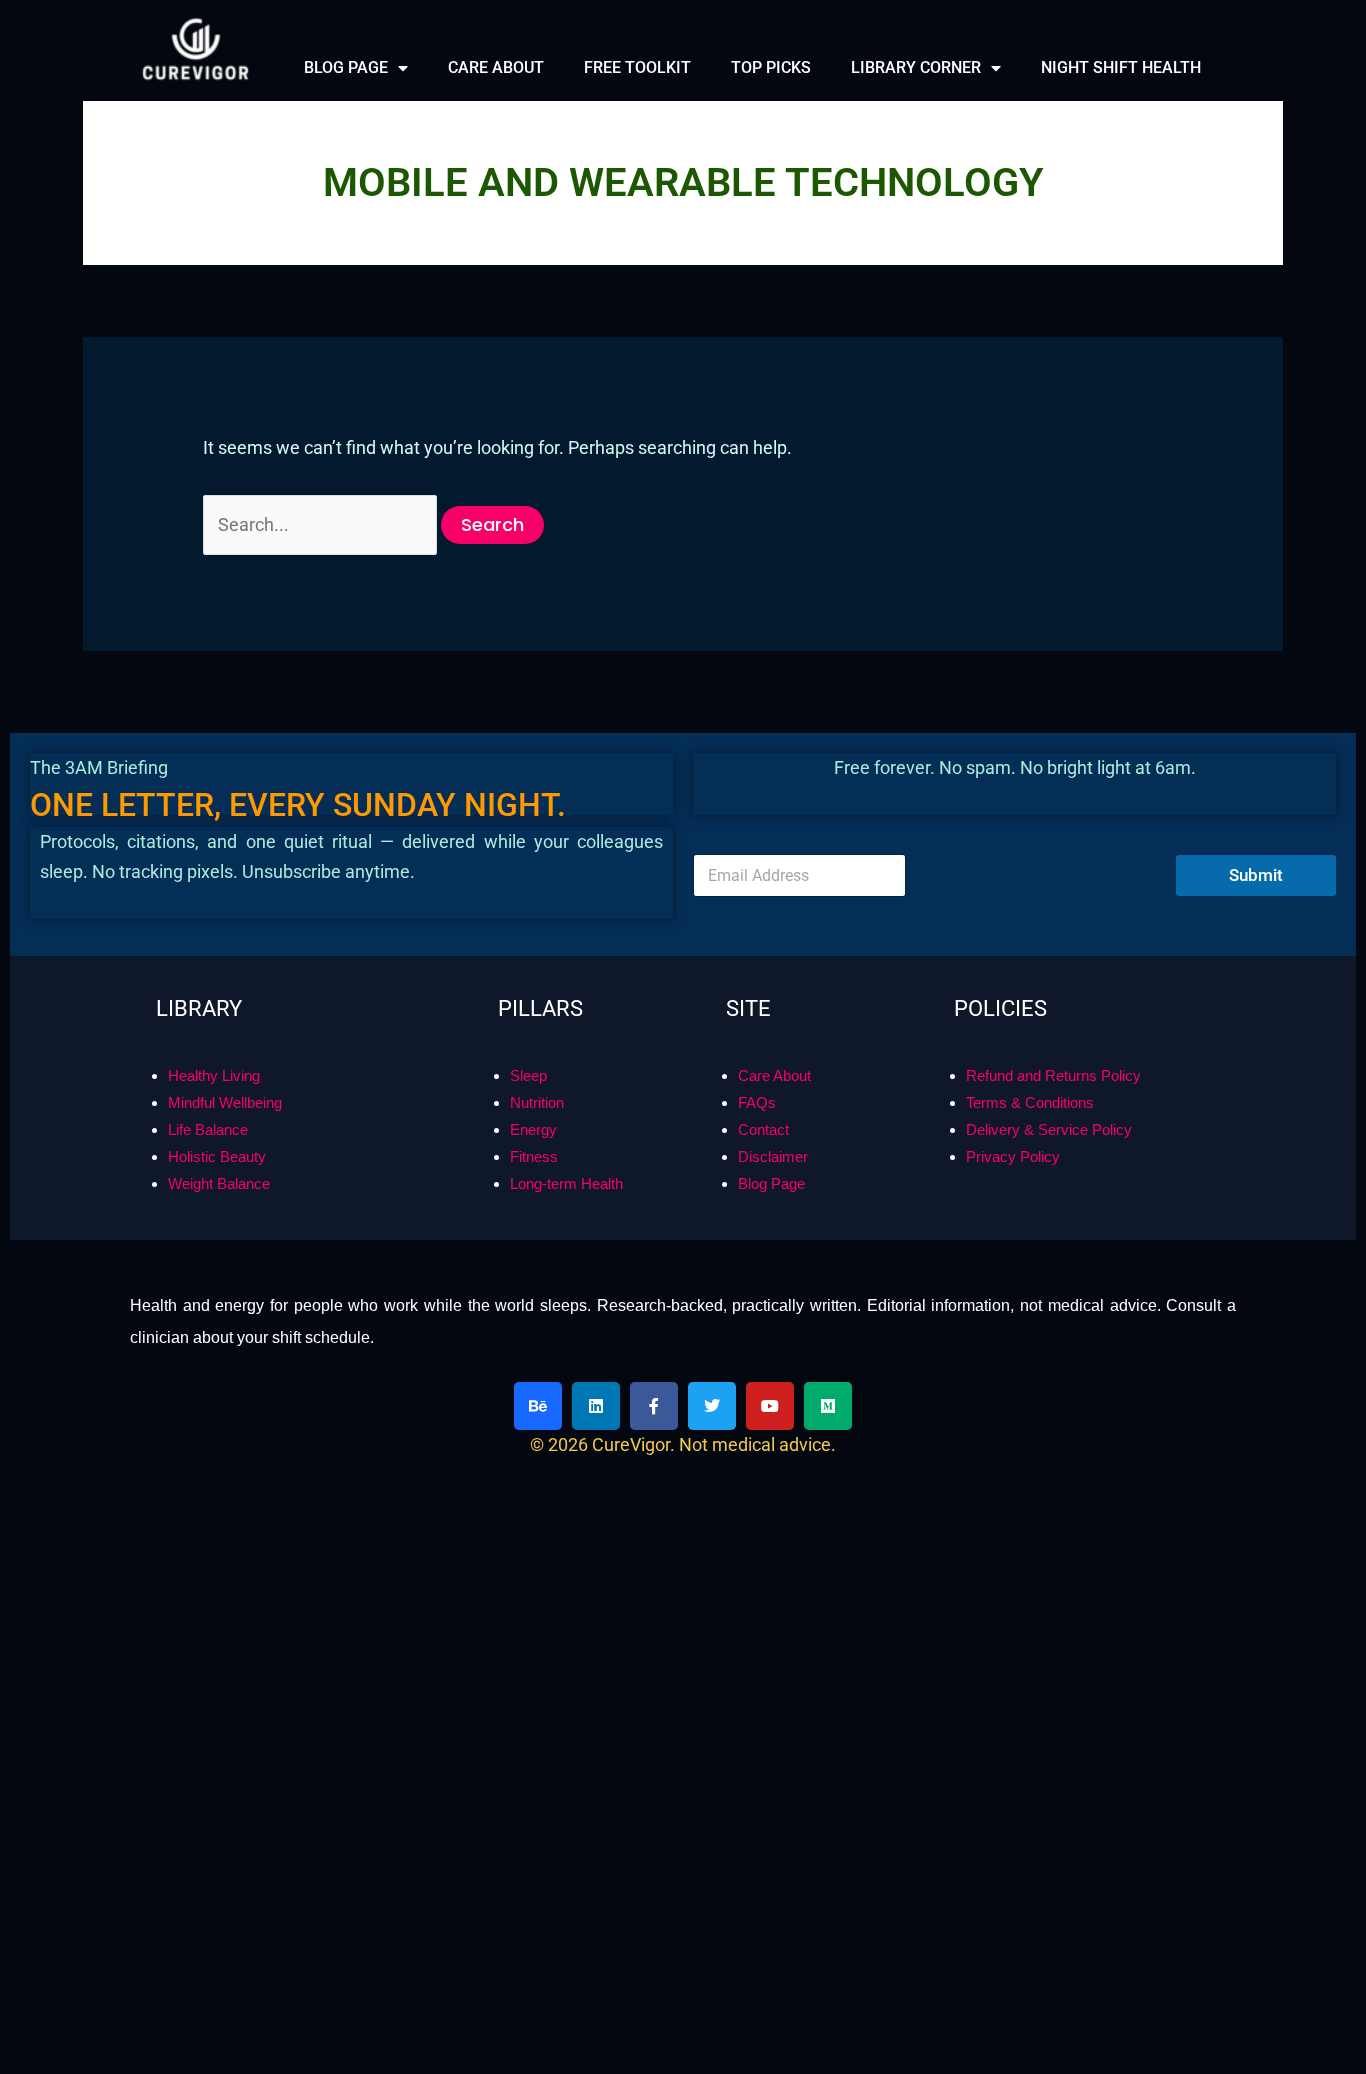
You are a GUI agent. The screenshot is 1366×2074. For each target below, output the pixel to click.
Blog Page (771, 1333)
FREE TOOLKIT (637, 67)
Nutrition (537, 1252)
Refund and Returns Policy (1053, 1225)
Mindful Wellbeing (225, 1252)
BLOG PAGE (346, 67)
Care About (774, 1225)
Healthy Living (214, 1225)
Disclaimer (773, 1306)
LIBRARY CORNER (916, 67)
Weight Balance (219, 1333)
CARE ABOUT (496, 67)
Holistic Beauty (217, 1306)
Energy (533, 1279)
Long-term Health (566, 1333)
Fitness (534, 1306)
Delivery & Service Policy (1049, 1279)
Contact (763, 1279)
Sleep (528, 1225)
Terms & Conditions (1030, 1252)
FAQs (757, 1252)
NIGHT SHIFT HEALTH (1121, 67)
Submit (1256, 1025)
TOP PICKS (771, 67)
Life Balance (208, 1279)
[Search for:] (322, 524)
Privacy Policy (1013, 1306)
